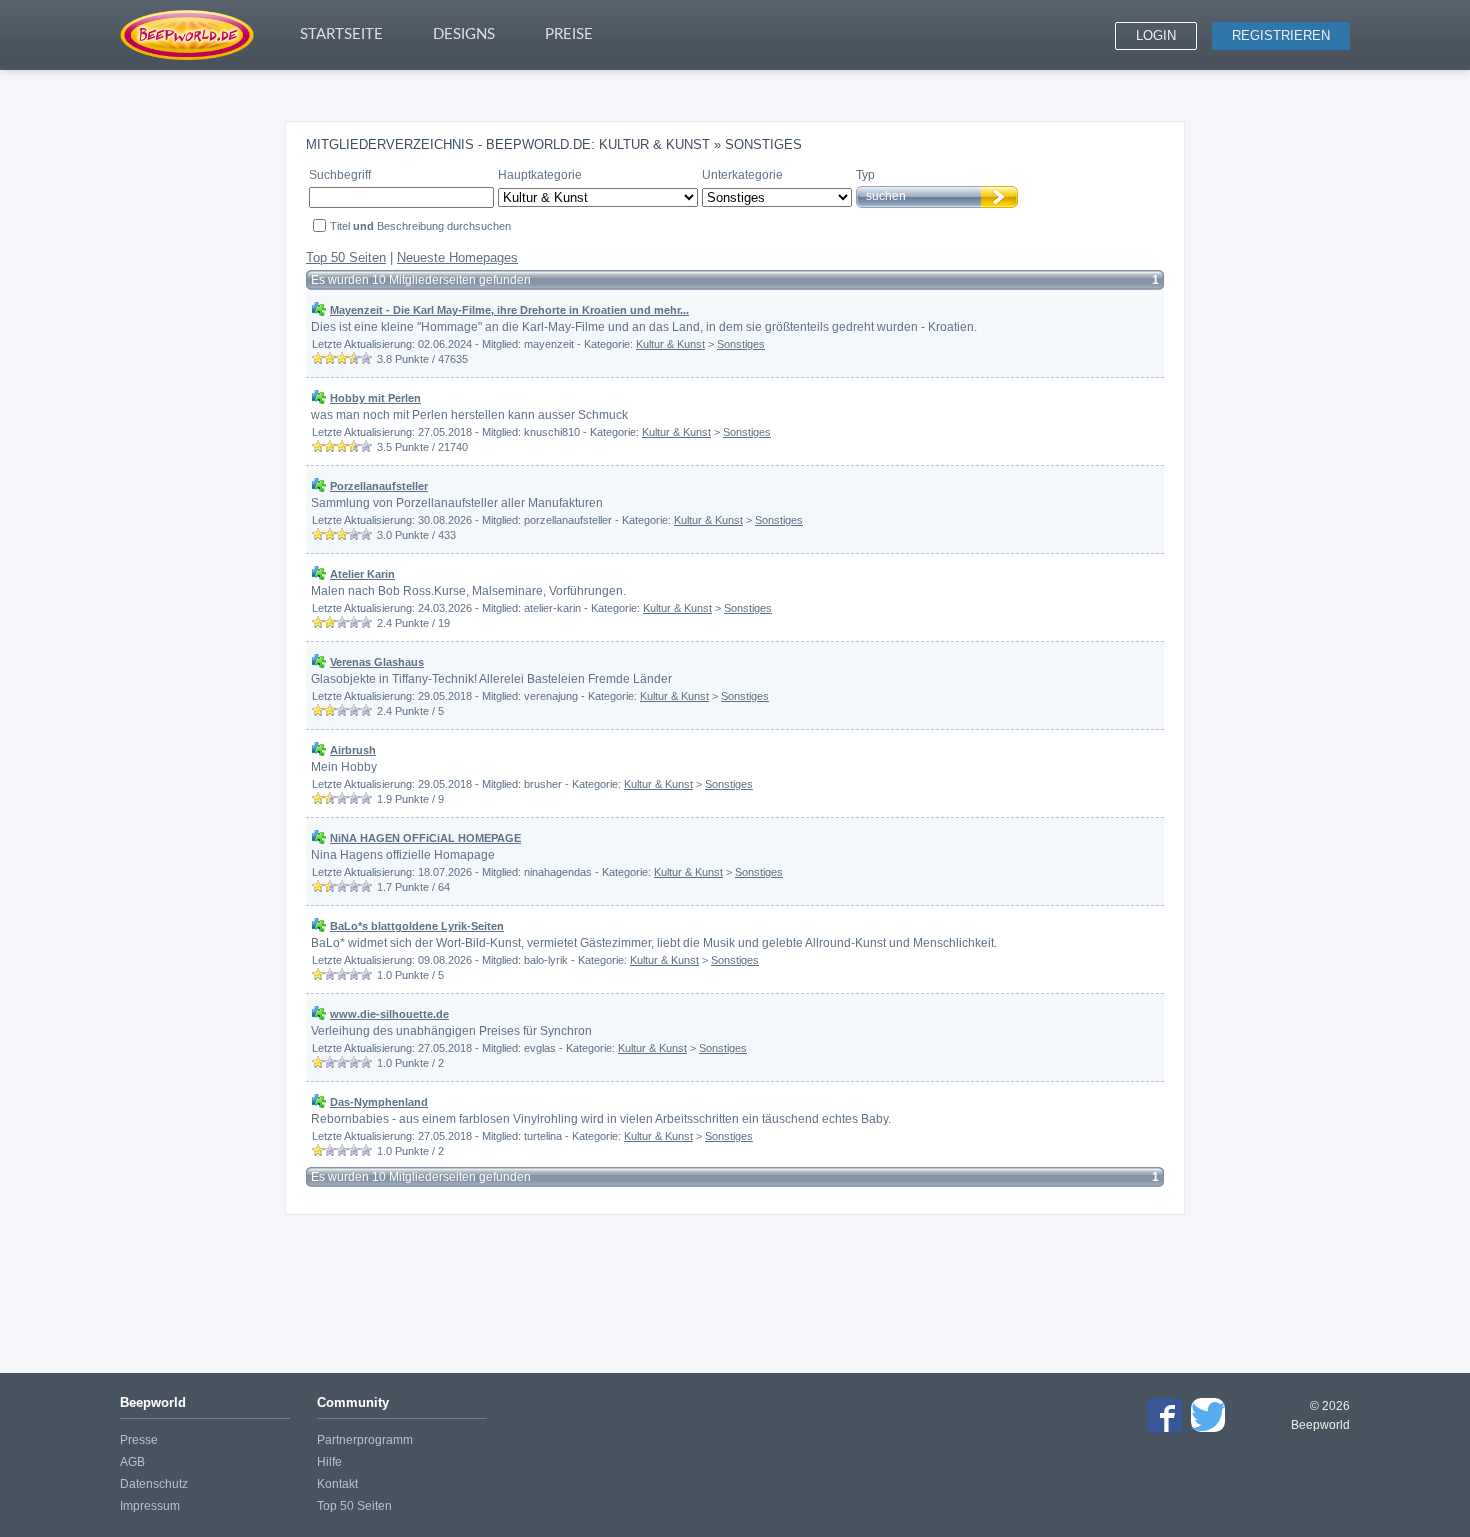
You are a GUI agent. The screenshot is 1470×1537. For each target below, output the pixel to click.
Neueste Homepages (457, 257)
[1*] (318, 358)
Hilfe (329, 1462)
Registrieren (1281, 35)
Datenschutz (154, 1484)
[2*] (330, 358)
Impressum (150, 1506)
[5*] (366, 358)
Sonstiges (741, 344)
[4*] (354, 358)
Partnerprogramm (365, 1440)
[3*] (342, 358)
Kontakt (337, 1484)
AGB (132, 1462)
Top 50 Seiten (346, 257)
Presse (139, 1440)
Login (1156, 35)
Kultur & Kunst (670, 344)
